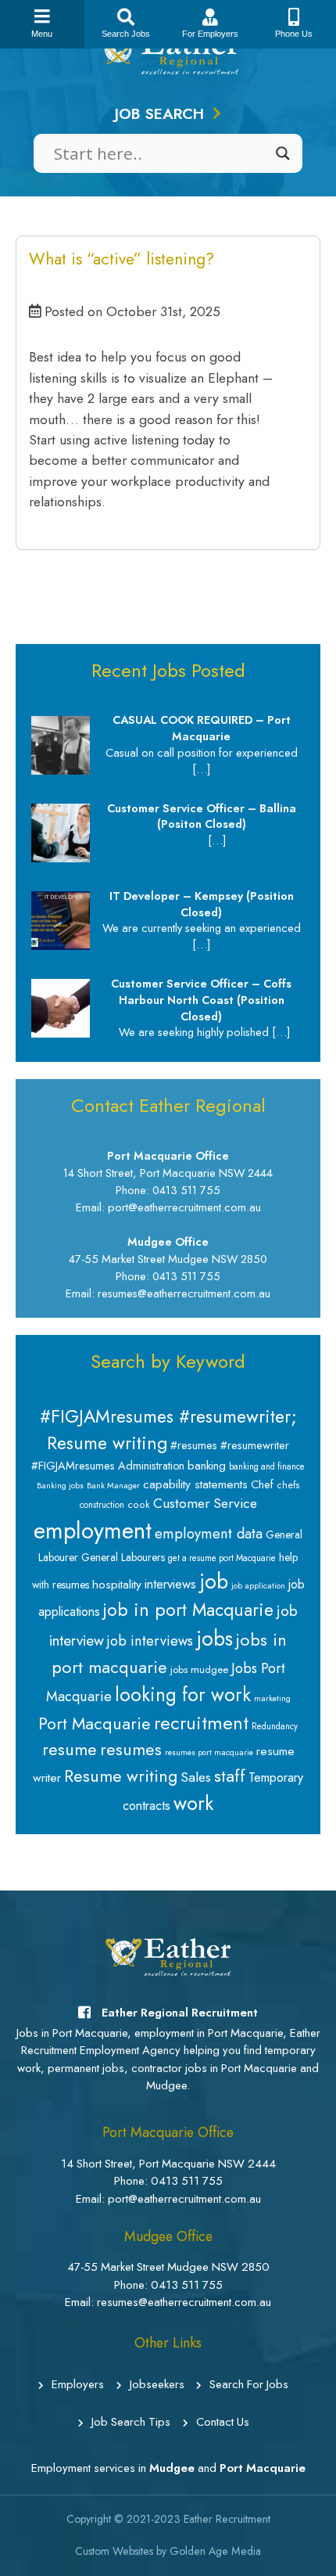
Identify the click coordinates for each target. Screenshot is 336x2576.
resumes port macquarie (209, 1752)
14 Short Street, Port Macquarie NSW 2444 (168, 2164)
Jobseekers (157, 2384)
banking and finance (267, 1466)
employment (93, 1531)
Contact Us (223, 2422)
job (214, 1581)
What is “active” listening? (122, 259)
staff (230, 1775)
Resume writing (121, 1776)
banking (207, 1466)
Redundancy (275, 1726)
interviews (170, 1584)
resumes (131, 1749)
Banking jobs (60, 1486)
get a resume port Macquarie (222, 1558)
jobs (214, 1639)
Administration (151, 1466)
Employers (78, 2384)
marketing (272, 1698)
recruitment (201, 1723)
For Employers (210, 34)
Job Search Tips (131, 2422)
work (193, 1803)
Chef (262, 1484)
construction (102, 1505)
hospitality (117, 1584)
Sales (196, 1777)
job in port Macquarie (188, 1610)
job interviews (150, 1641)
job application (258, 1586)
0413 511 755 (187, 2181)
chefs (288, 1485)
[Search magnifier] (283, 153)
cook (139, 1505)
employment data (209, 1533)
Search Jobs (126, 34)
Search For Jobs (249, 2384)
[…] (201, 769)
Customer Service (205, 1503)
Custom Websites (114, 2551)
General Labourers (123, 1557)
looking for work (183, 1695)
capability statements (195, 1484)
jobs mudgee (199, 1669)
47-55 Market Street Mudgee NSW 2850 (168, 2267)
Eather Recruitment (227, 2519)
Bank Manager (113, 1486)
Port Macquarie (95, 1723)
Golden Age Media (215, 2551)
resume (70, 1749)
